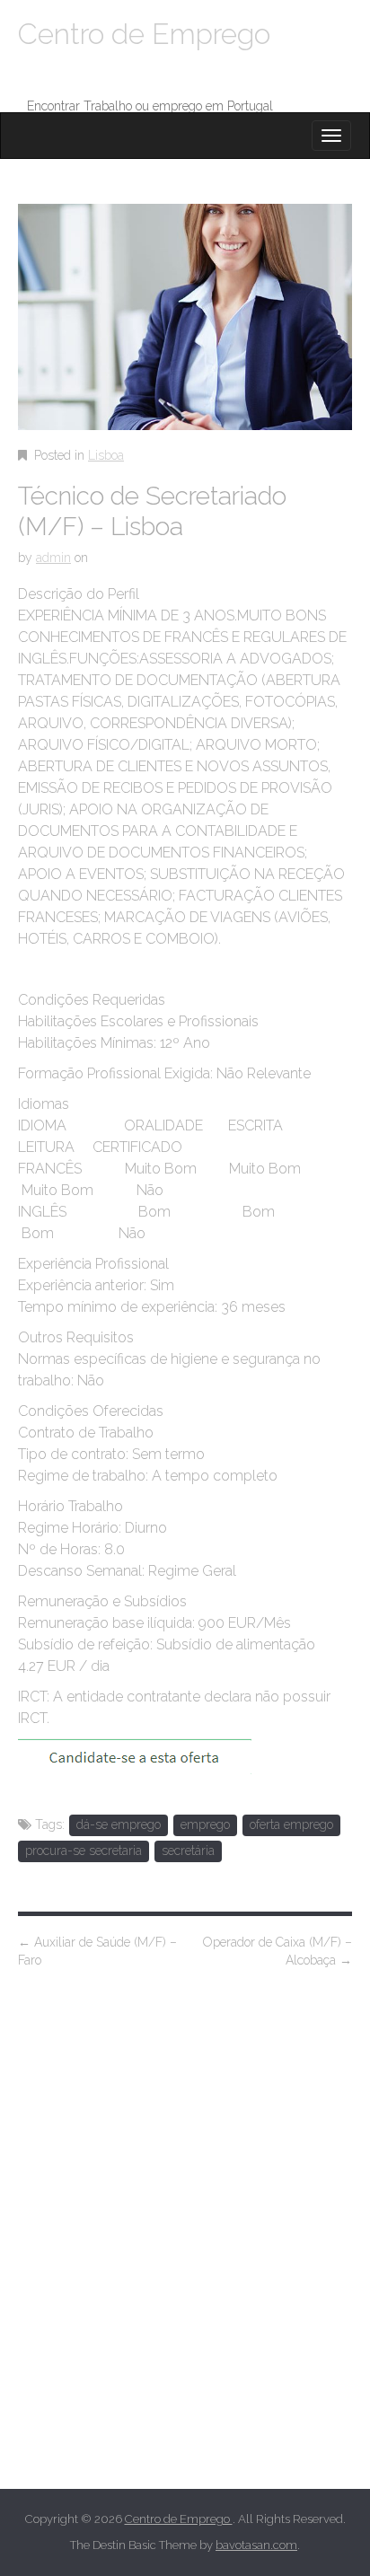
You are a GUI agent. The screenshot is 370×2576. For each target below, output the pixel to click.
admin (53, 558)
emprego (205, 1824)
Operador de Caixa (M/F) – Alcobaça (277, 1951)
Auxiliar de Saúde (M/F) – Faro (97, 1951)
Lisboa (106, 455)
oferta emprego (291, 1824)
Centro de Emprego (144, 34)
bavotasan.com (256, 2545)
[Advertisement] (185, 2254)
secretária (188, 1851)
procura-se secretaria (84, 1851)
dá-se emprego (119, 1824)
